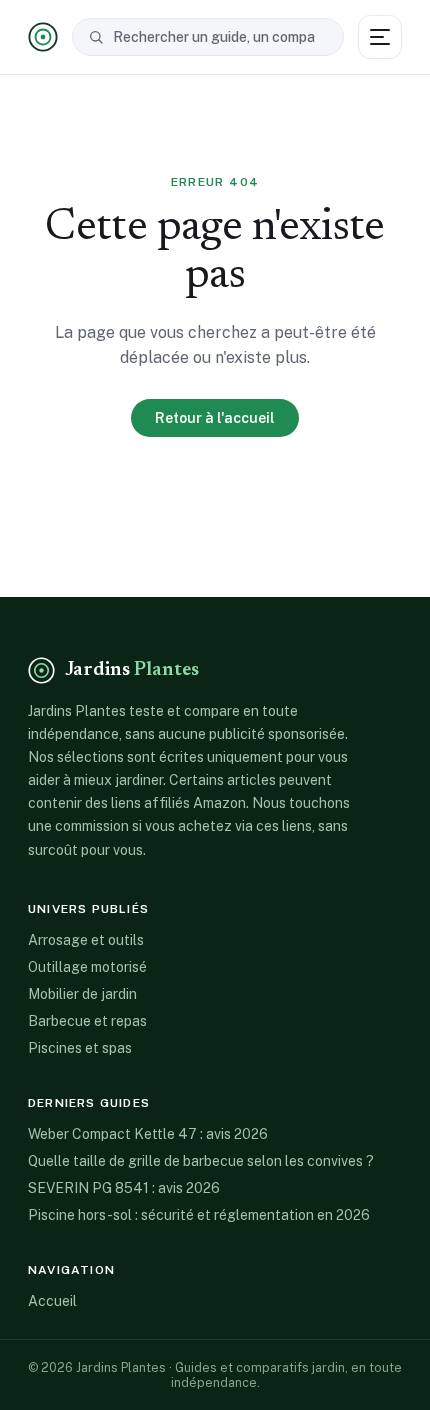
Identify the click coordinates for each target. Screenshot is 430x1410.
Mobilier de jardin (82, 994)
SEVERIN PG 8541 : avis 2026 (124, 1188)
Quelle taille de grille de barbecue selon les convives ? (201, 1161)
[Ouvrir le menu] (380, 37)
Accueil (52, 1301)
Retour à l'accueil (215, 418)
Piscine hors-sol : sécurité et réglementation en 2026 (199, 1215)
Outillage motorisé (87, 967)
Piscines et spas (80, 1048)
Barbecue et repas (87, 1021)
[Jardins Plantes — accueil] (43, 37)
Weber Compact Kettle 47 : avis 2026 (148, 1134)
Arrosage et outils (86, 940)
